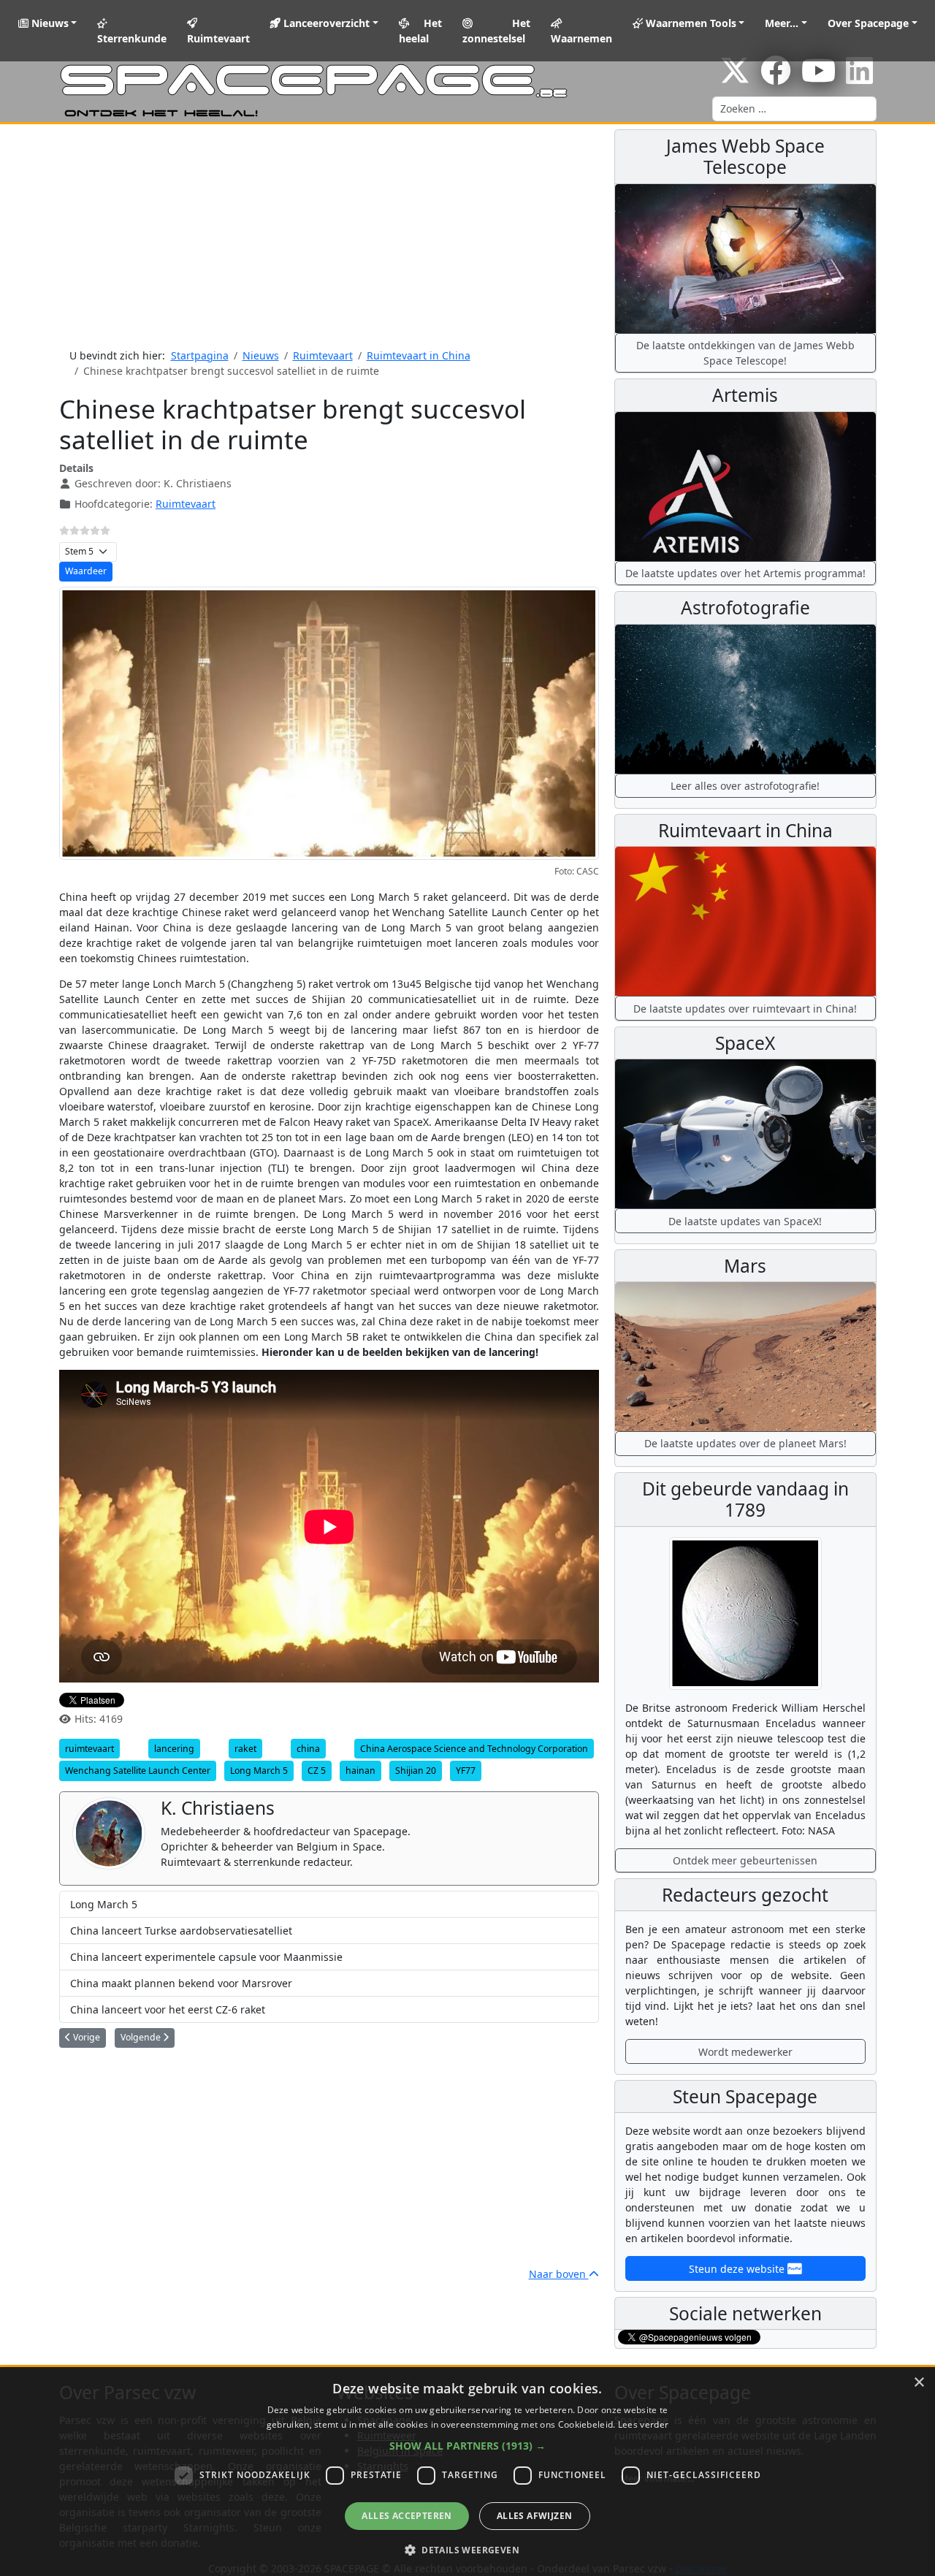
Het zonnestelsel (496, 31)
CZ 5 (317, 1771)
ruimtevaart (89, 1749)
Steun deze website (738, 2269)
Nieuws (49, 23)
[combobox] (794, 109)
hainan (360, 1771)
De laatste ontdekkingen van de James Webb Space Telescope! (745, 353)
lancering (174, 1749)
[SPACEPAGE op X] (735, 78)
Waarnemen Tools (690, 23)
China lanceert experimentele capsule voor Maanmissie (206, 1957)
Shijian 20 (416, 1771)
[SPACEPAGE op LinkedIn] (859, 78)
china (308, 1749)
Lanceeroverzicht (325, 23)
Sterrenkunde (132, 38)
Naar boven (559, 2274)
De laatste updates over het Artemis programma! (745, 573)
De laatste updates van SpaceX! (745, 1221)
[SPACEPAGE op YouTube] (818, 78)
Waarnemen (581, 38)
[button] (467, 2446)
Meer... (782, 23)
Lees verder (643, 2424)
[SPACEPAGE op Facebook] (776, 78)
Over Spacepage (868, 23)
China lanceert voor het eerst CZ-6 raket (168, 2009)
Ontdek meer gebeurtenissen (745, 1860)
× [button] (919, 2383)
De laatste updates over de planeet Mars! (745, 1443)
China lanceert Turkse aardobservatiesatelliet (181, 1931)
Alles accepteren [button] (407, 2516)
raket (245, 1749)
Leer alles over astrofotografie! (745, 786)
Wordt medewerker (745, 2052)
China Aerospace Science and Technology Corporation (474, 1749)
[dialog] (467, 2472)
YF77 (466, 1771)
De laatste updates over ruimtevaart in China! (745, 1009)
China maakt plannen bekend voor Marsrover (181, 1983)
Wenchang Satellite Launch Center (138, 1771)
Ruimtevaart (218, 38)
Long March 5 (259, 1771)
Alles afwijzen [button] (535, 2516)
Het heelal (421, 31)
